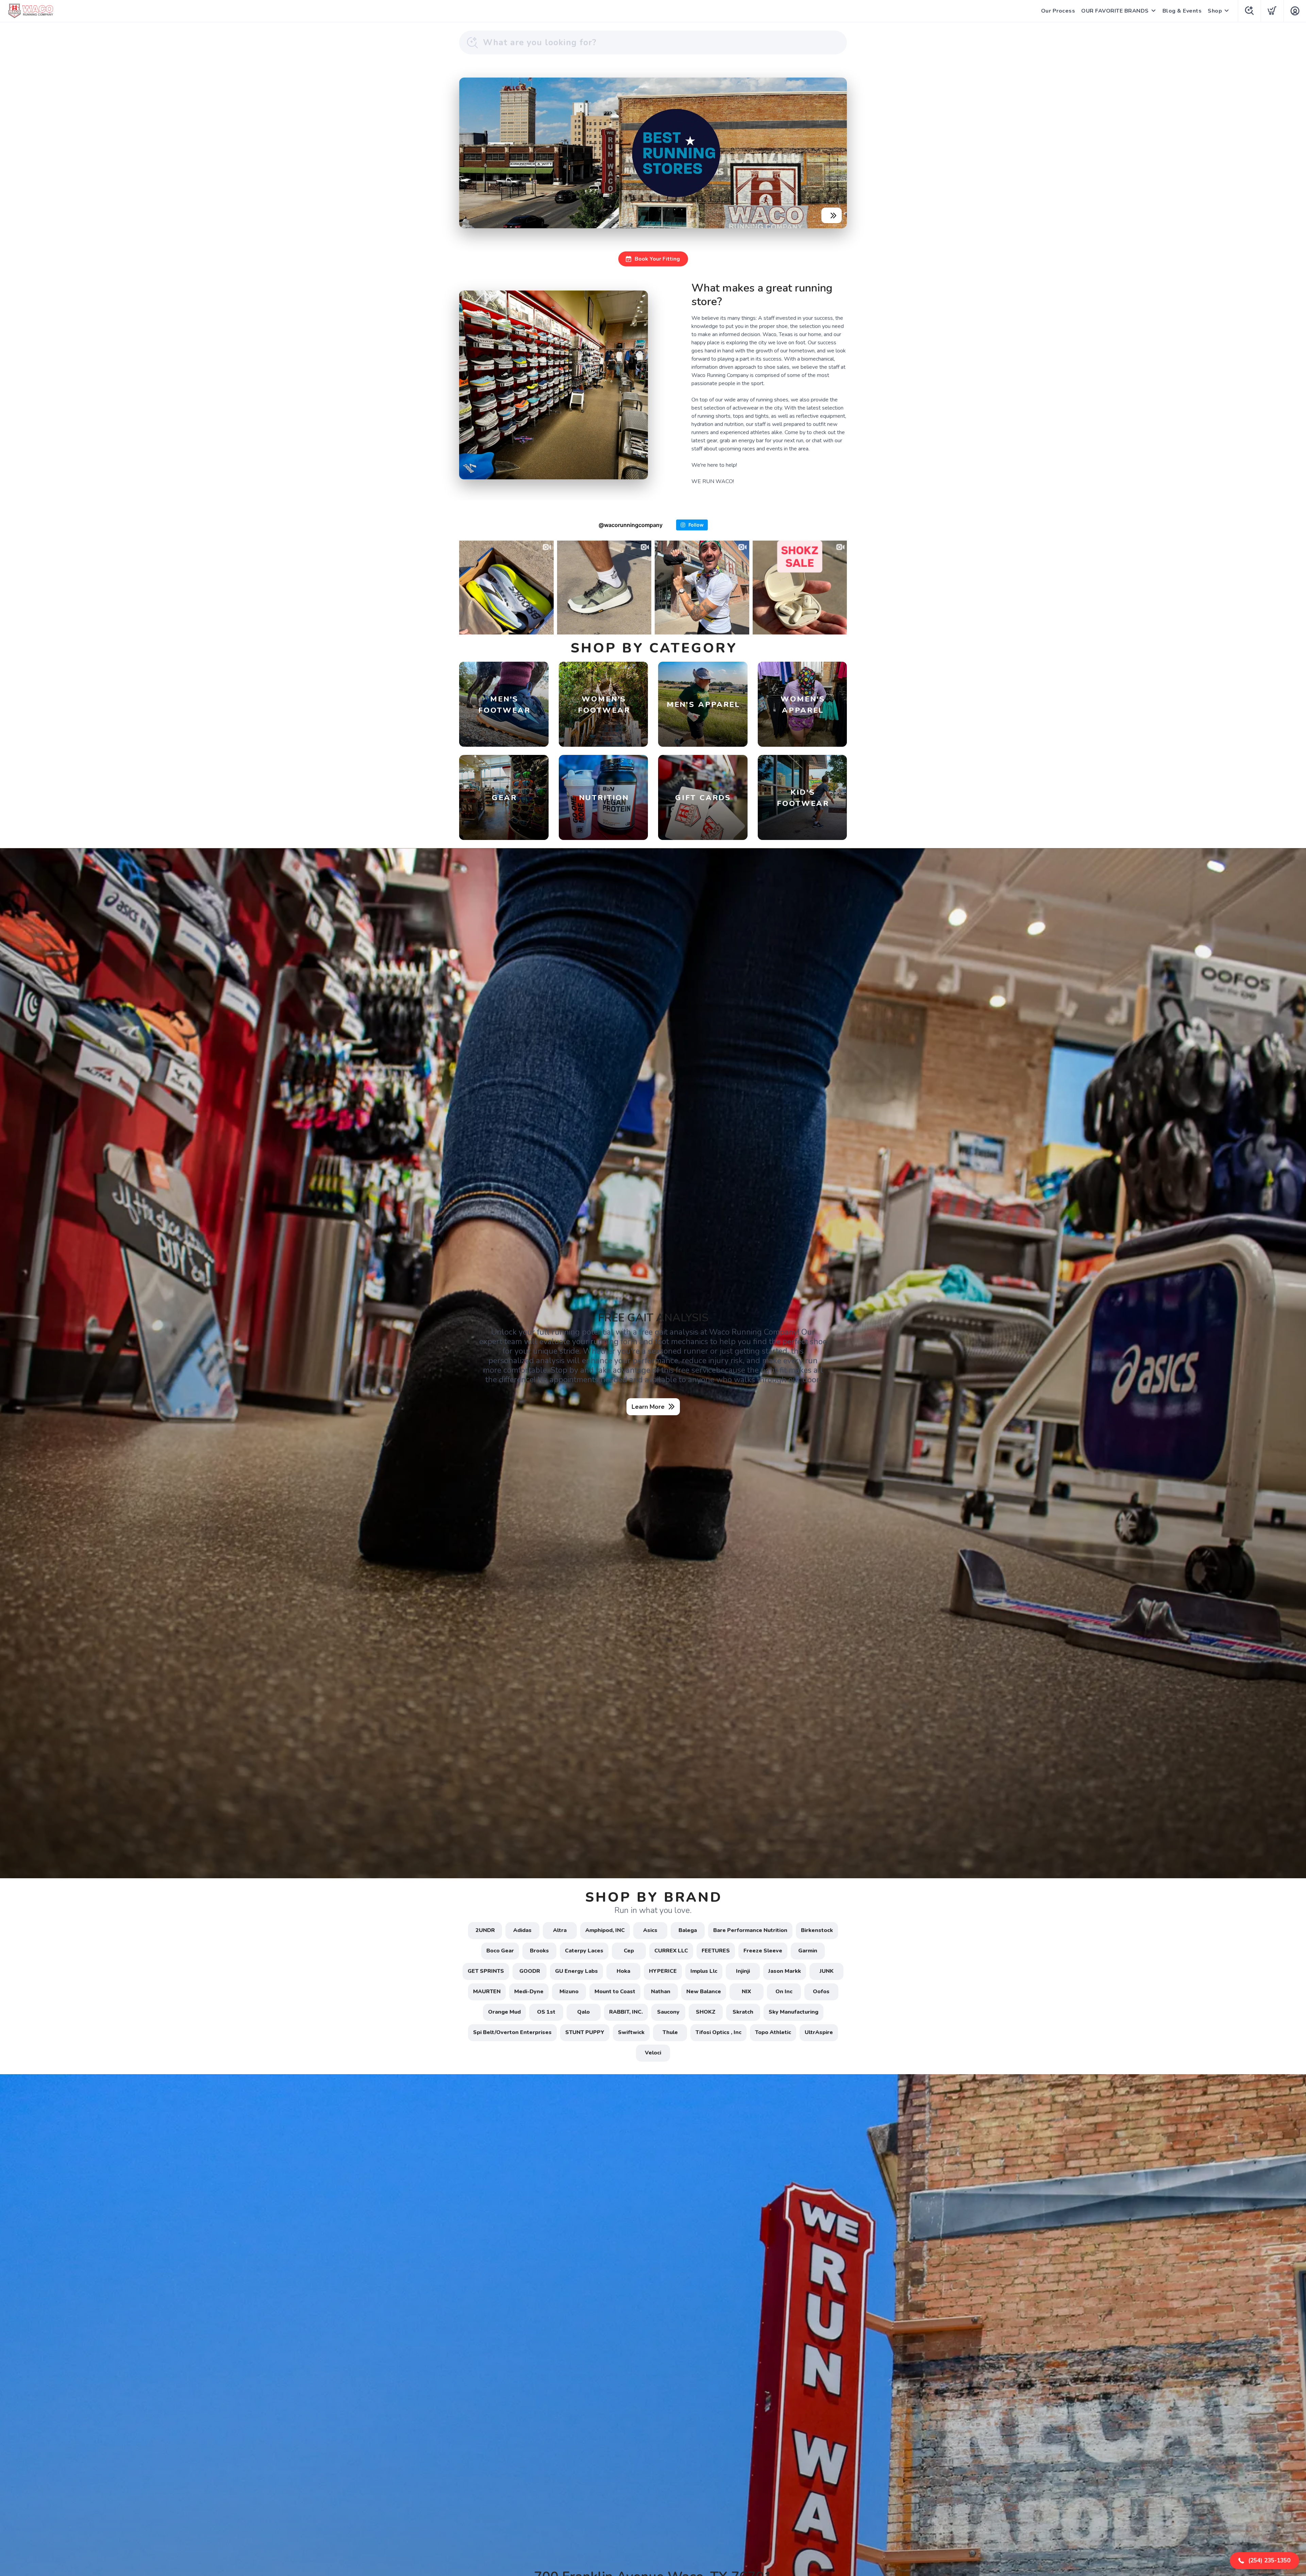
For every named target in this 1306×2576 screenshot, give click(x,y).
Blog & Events (1182, 11)
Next (836, 151)
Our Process (1058, 11)
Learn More (648, 1407)
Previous (470, 151)
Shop (1215, 11)
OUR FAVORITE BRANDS (1115, 11)
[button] (1265, 2561)
